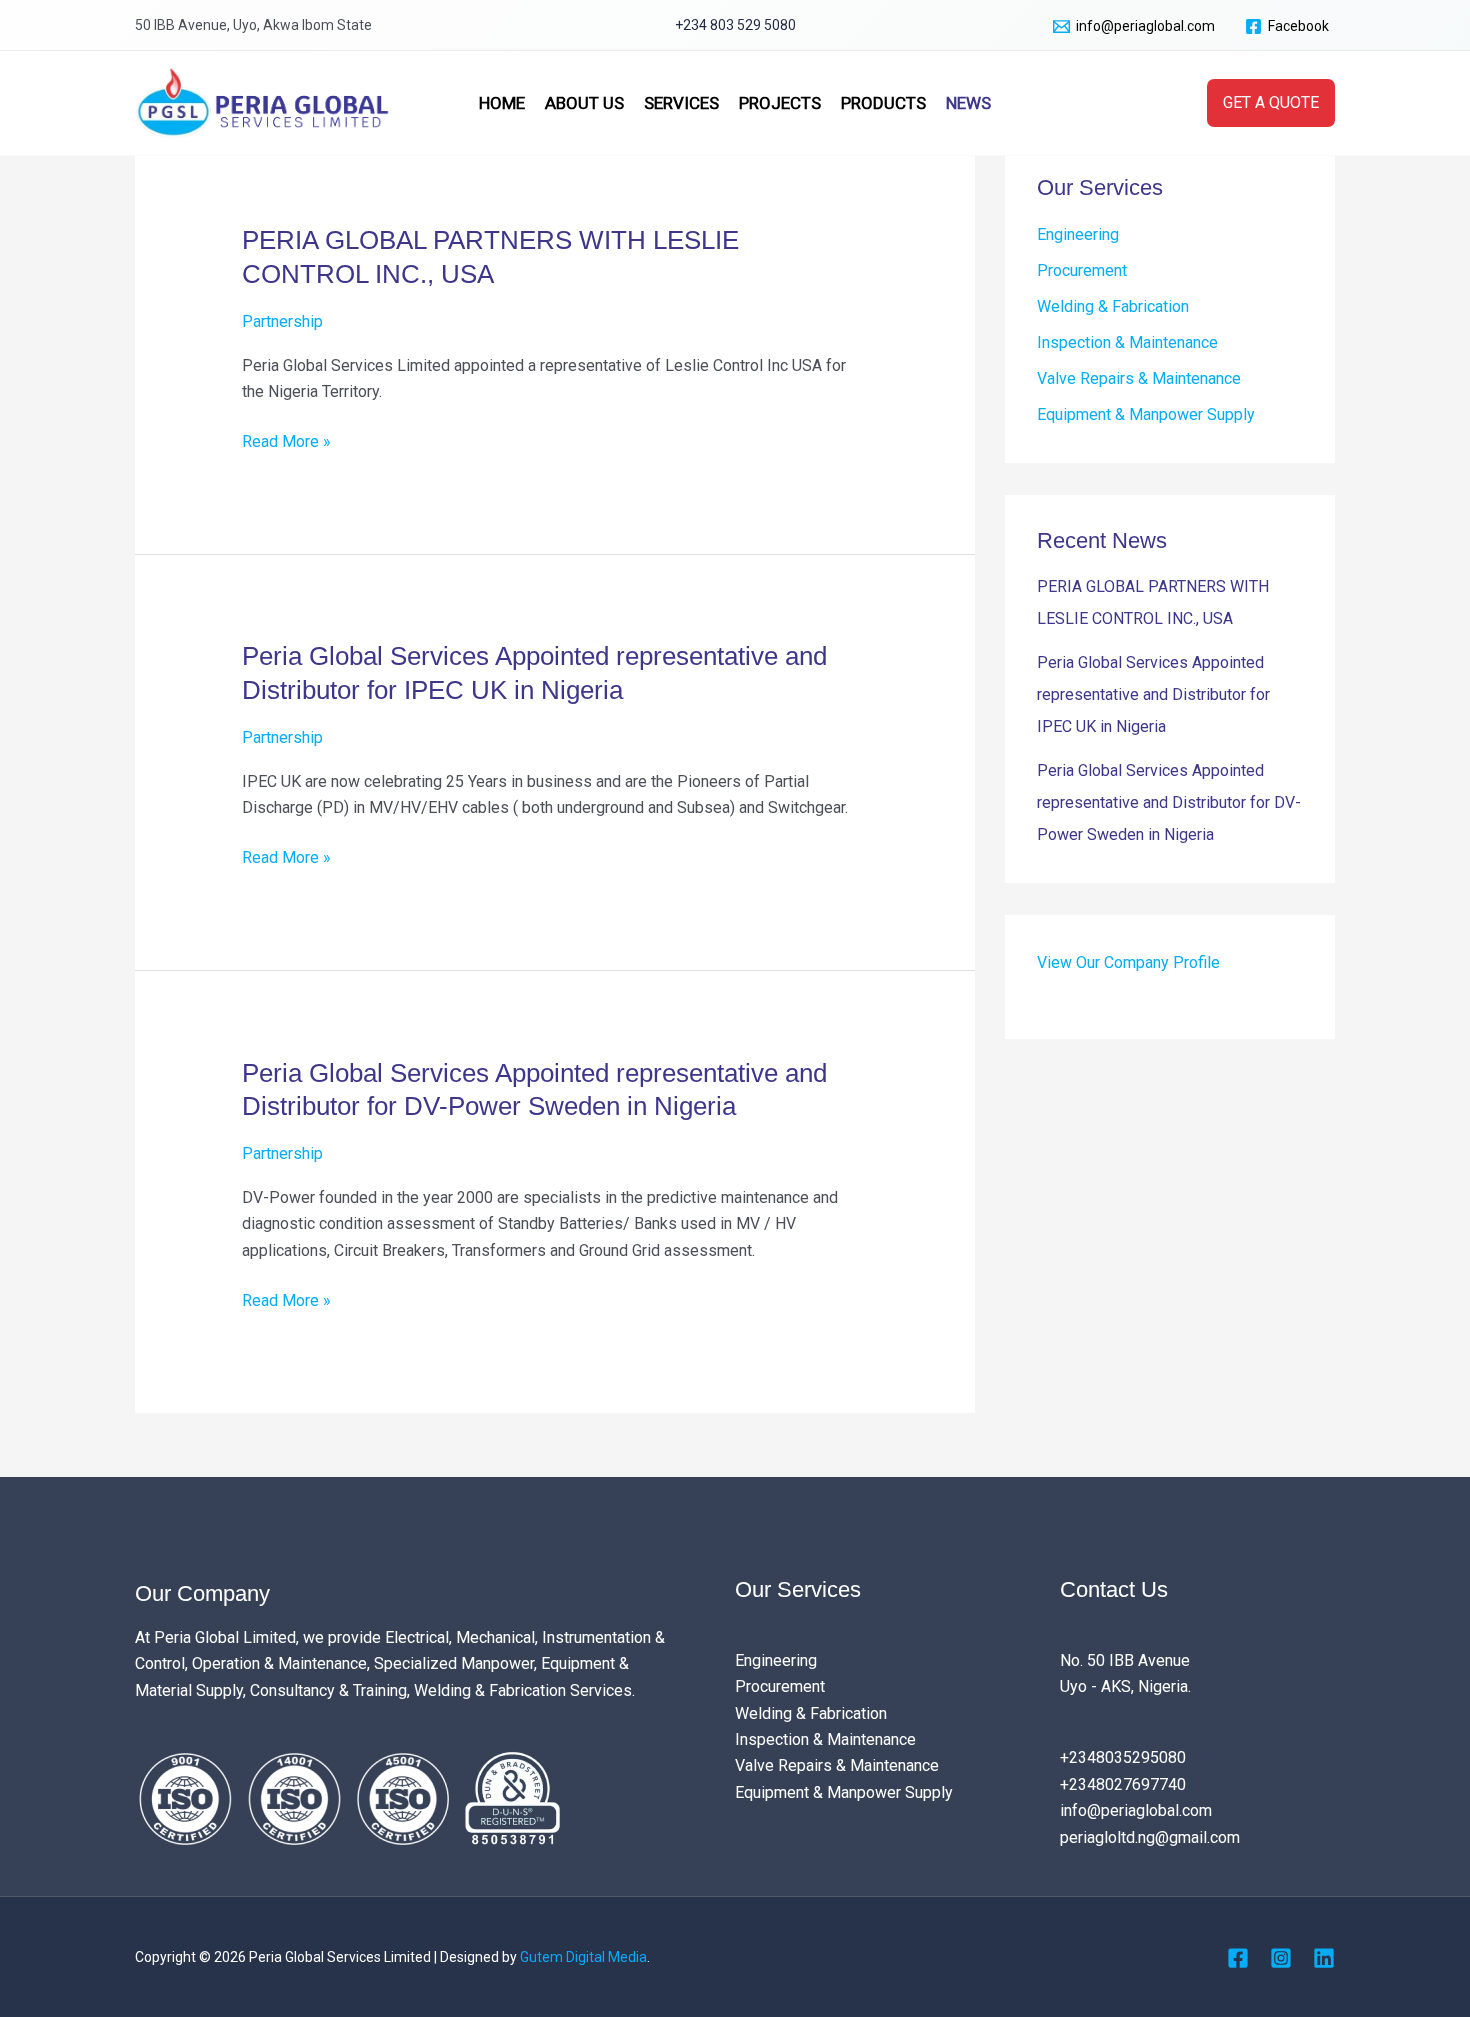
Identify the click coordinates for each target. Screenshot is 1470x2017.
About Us (584, 103)
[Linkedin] (1324, 1958)
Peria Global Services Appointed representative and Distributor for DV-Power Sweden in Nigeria (1169, 802)
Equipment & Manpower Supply (1146, 414)
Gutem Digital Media (583, 1957)
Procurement (1082, 270)
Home (502, 103)
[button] (1271, 103)
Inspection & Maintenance (1127, 342)
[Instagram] (1281, 1958)
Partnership (282, 321)
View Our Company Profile (1128, 962)
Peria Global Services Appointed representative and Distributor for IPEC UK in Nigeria (1153, 694)
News (968, 103)
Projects (780, 103)
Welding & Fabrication (1113, 306)
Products (883, 103)
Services (681, 103)
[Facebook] (1238, 1958)
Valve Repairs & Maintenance (1139, 378)
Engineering (1078, 234)
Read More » (286, 440)
